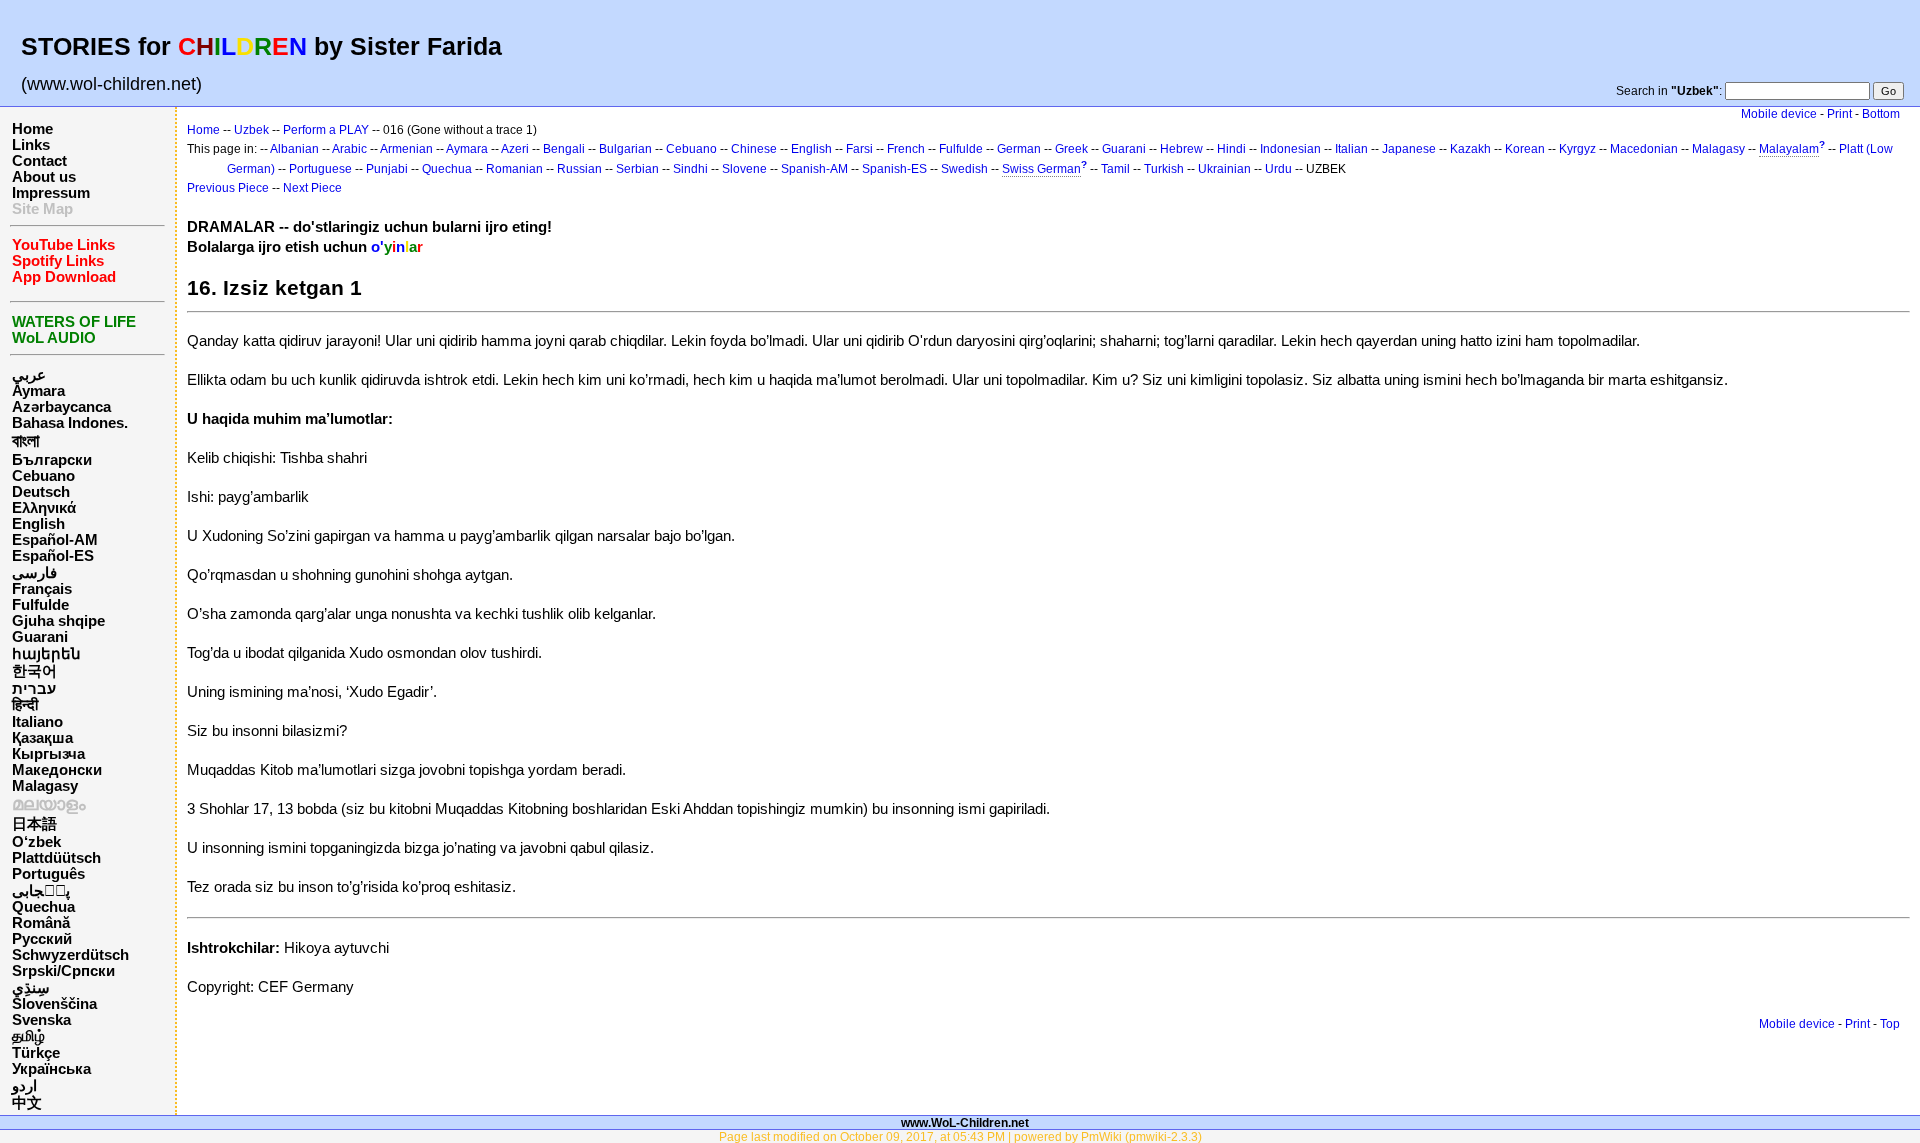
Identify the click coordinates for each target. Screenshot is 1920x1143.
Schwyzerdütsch (70, 955)
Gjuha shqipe (58, 621)
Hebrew (1181, 149)
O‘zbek (36, 842)
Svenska (41, 1020)
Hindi (1231, 149)
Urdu (1278, 169)
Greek (1071, 149)
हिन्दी (25, 705)
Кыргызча (48, 754)
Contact (39, 161)
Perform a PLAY (326, 130)
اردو (24, 1086)
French (906, 149)
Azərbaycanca (61, 407)
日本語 (34, 824)
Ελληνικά (44, 508)
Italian (1351, 149)
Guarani (40, 637)
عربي (29, 375)
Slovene (744, 169)
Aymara (38, 391)
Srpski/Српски (63, 971)
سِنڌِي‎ (31, 988)
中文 (27, 1103)
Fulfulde (40, 605)
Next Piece (312, 188)
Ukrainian (1224, 169)
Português (48, 874)
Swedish (964, 169)
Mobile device (1779, 114)
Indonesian (1290, 149)
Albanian (294, 149)
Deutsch (41, 492)
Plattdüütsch (56, 858)
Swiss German (1041, 169)
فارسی (34, 573)
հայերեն (46, 654)
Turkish (1164, 169)
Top (1890, 1024)
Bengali (564, 149)
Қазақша (42, 738)
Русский (42, 939)
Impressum (51, 193)
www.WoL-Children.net (965, 1122)
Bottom (1881, 114)
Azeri (515, 149)
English (38, 524)
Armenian (406, 149)
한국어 (34, 671)
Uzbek (251, 130)
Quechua (43, 907)
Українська (51, 1069)
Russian (579, 169)
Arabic (349, 149)
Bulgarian (625, 149)
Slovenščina (54, 1004)
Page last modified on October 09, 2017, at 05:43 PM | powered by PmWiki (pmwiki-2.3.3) (960, 1136)
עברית (34, 689)
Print (1839, 114)
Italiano (37, 722)
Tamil (1115, 169)
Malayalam (1789, 149)
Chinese (754, 149)
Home (32, 129)
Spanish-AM (814, 169)
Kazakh (1470, 149)
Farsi (859, 149)
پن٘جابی (41, 891)
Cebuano (43, 476)
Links (31, 145)
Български (52, 460)
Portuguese (320, 169)
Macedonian (1644, 149)
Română (41, 923)
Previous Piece (228, 188)
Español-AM (55, 540)
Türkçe (36, 1053)
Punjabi (387, 169)
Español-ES (53, 556)
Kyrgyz (1577, 149)
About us (44, 177)
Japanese (1409, 149)
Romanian (514, 169)
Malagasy (45, 786)
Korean (1525, 149)
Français (42, 589)
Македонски (57, 770)
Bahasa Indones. (70, 423)
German (1019, 149)
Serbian (637, 169)
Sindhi (690, 169)
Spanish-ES (894, 169)
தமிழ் (28, 1036)
